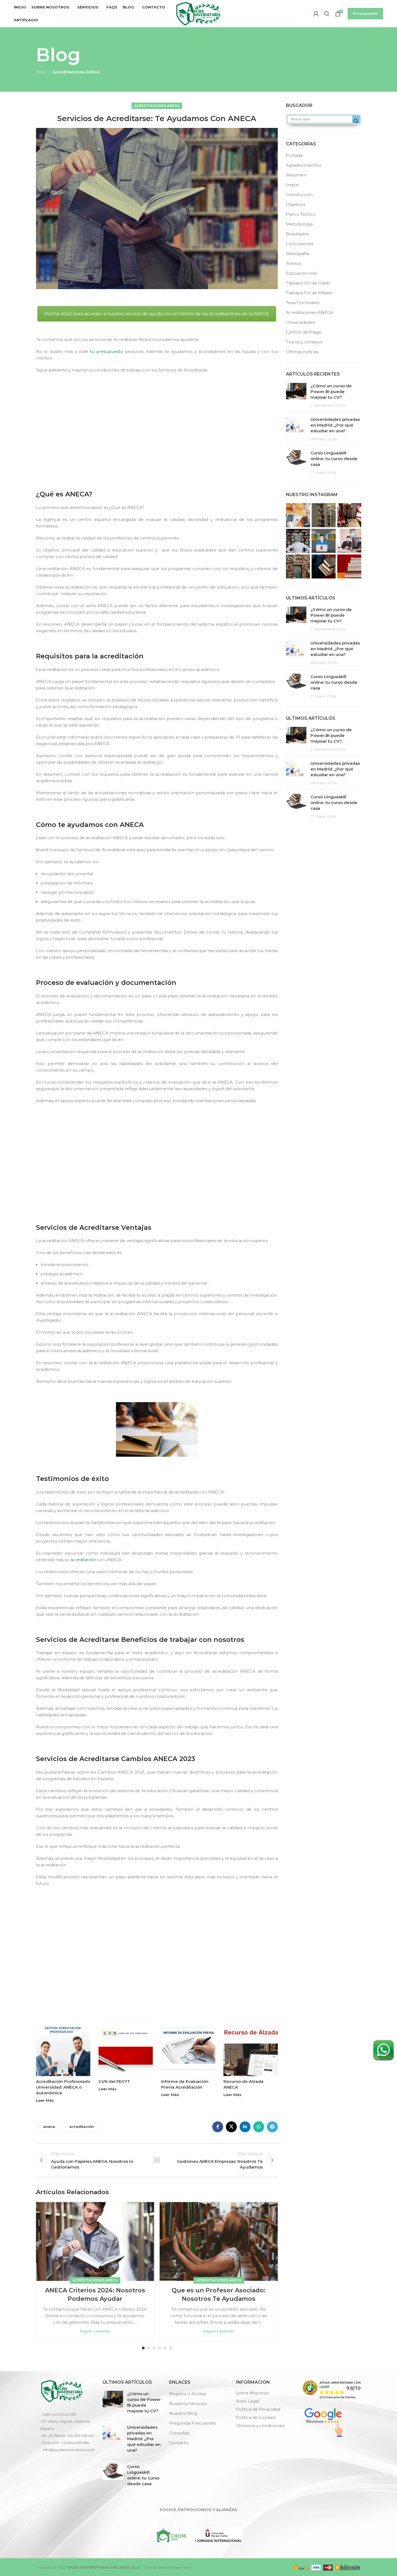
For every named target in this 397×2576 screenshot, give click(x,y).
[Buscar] (327, 14)
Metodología (299, 224)
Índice (292, 185)
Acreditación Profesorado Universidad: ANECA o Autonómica (63, 2087)
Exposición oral (301, 273)
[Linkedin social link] (245, 2127)
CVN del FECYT (114, 2081)
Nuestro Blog (183, 2413)
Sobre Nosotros (252, 2393)
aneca (49, 2127)
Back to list (157, 2160)
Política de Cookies (256, 2417)
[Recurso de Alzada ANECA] (251, 2049)
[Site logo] (198, 13)
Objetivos (296, 204)
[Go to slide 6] (171, 2348)
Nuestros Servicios (188, 2403)
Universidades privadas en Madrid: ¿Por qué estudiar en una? (335, 425)
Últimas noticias (302, 352)
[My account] (316, 14)
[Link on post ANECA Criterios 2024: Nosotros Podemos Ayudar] (95, 2241)
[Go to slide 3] (154, 2348)
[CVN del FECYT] (126, 2049)
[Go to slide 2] (149, 2348)
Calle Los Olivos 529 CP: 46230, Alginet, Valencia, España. (65, 2421)
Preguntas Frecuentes (192, 2423)
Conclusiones (300, 244)
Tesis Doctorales (303, 303)
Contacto (179, 2443)
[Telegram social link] (272, 2127)
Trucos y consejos (304, 342)
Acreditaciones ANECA (76, 72)
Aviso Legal (248, 2401)
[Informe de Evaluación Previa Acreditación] (188, 2049)
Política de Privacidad (258, 2409)
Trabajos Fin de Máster (309, 293)
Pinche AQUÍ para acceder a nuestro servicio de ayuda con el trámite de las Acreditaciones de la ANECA (157, 314)
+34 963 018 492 (81, 2436)
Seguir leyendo (95, 2331)
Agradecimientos (304, 165)
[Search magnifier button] (356, 121)
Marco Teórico (301, 214)
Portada (294, 155)
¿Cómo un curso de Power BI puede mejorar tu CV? (331, 392)
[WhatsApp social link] (259, 2127)
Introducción (299, 195)
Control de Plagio (304, 332)
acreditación (83, 1560)
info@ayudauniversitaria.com (69, 2450)
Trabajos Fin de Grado (308, 283)
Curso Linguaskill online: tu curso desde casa (334, 459)
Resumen (296, 175)
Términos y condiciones (260, 2426)
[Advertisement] (158, 430)
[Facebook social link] (218, 2127)
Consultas (179, 2433)
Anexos (294, 263)
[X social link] (231, 2127)
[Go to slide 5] (165, 2348)
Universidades (300, 322)
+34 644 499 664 (75, 2443)
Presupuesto (365, 13)
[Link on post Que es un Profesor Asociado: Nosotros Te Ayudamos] (219, 2241)
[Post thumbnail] (296, 395)
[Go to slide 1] (143, 2348)
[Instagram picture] (298, 515)
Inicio (41, 72)
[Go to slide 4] (160, 2348)
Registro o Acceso (188, 2394)
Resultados (297, 234)
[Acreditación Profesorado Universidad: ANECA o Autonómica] (63, 2049)
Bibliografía (298, 254)
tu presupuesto (106, 351)
